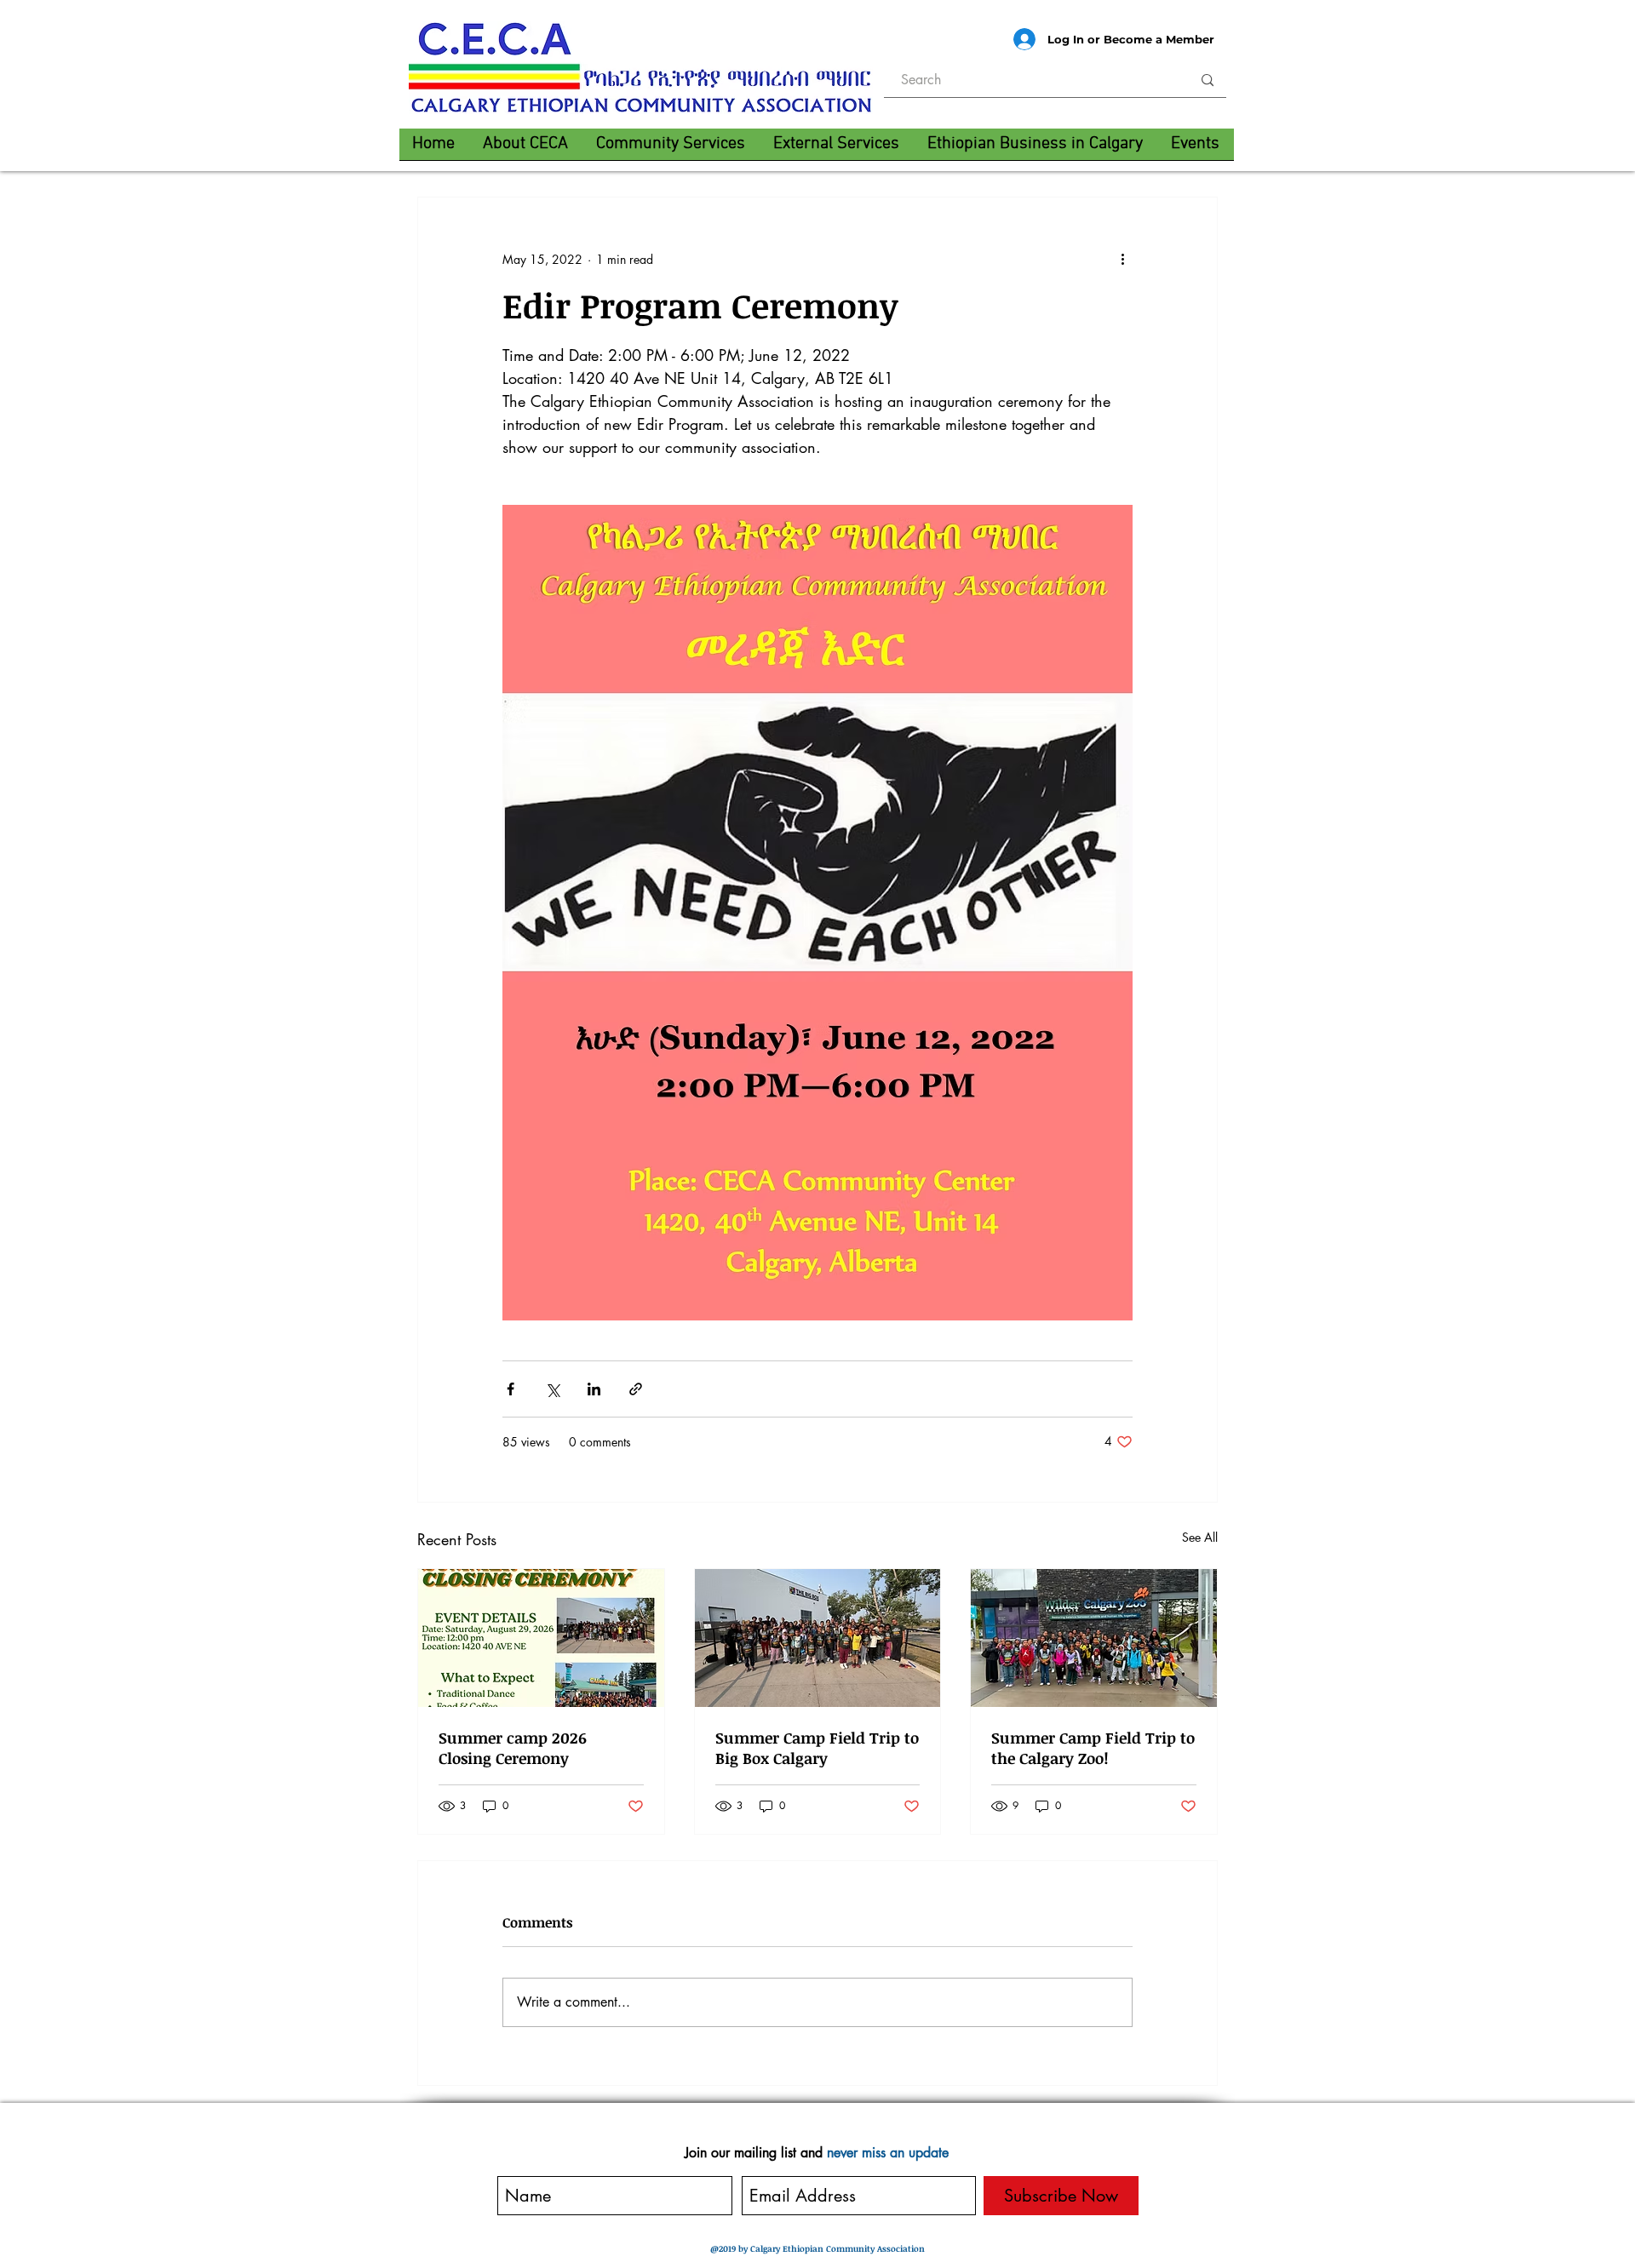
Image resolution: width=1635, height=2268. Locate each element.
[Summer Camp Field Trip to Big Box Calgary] (818, 1638)
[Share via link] (636, 1389)
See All (1200, 1537)
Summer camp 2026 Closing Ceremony (513, 1748)
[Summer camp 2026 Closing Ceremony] (541, 1638)
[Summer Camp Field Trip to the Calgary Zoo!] (1094, 1638)
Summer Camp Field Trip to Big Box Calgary (817, 1748)
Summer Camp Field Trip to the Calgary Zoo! (1093, 1748)
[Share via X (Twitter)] (552, 1389)
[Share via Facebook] (511, 1389)
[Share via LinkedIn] (594, 1389)
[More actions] (1122, 259)
